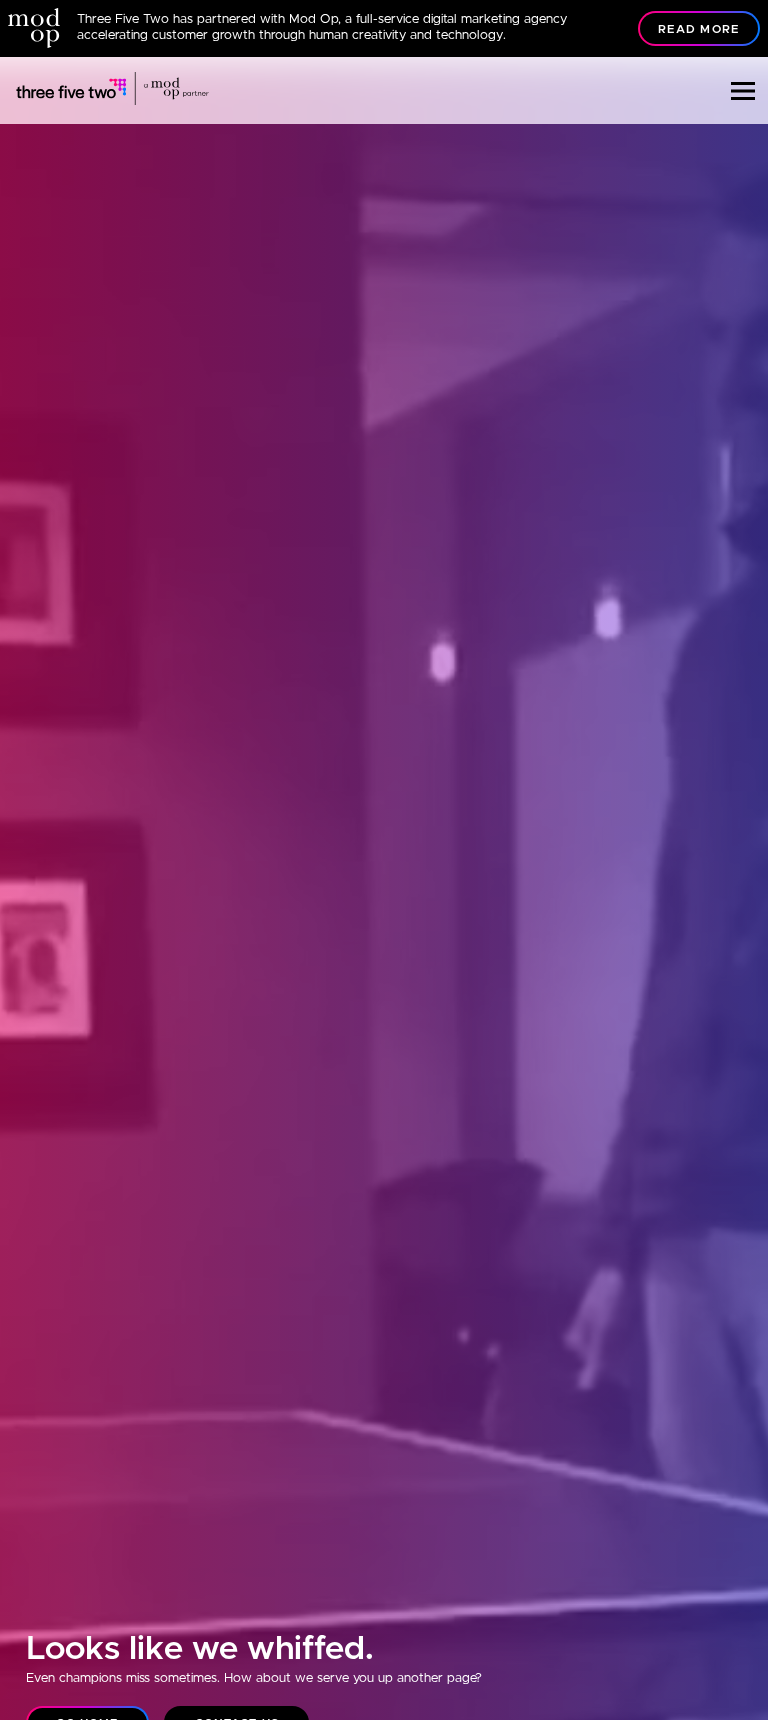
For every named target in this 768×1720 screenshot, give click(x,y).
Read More (699, 29)
